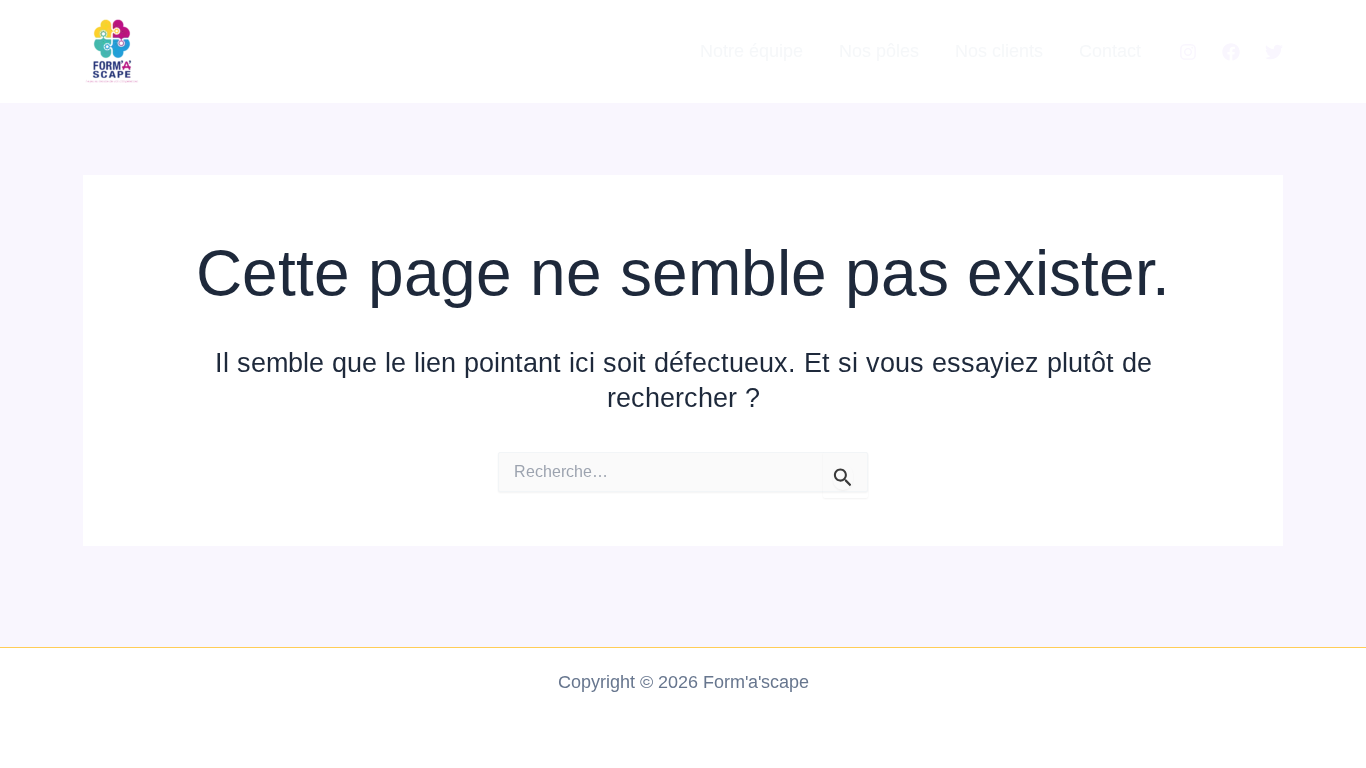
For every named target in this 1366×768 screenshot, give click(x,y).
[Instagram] (1188, 52)
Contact (1110, 51)
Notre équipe (751, 51)
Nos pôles (879, 51)
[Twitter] (1274, 52)
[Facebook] (1231, 52)
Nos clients (999, 51)
